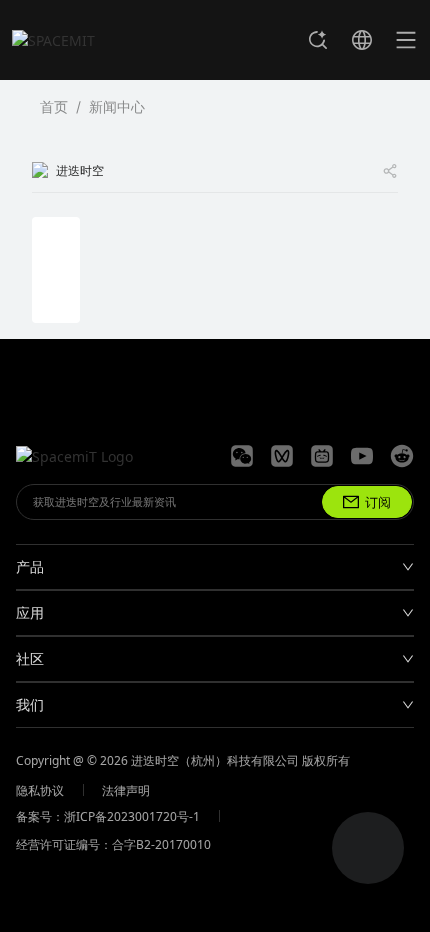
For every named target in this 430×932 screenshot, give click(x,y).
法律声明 (126, 790)
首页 (54, 106)
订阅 (378, 502)
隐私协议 (40, 790)
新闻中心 (117, 106)
